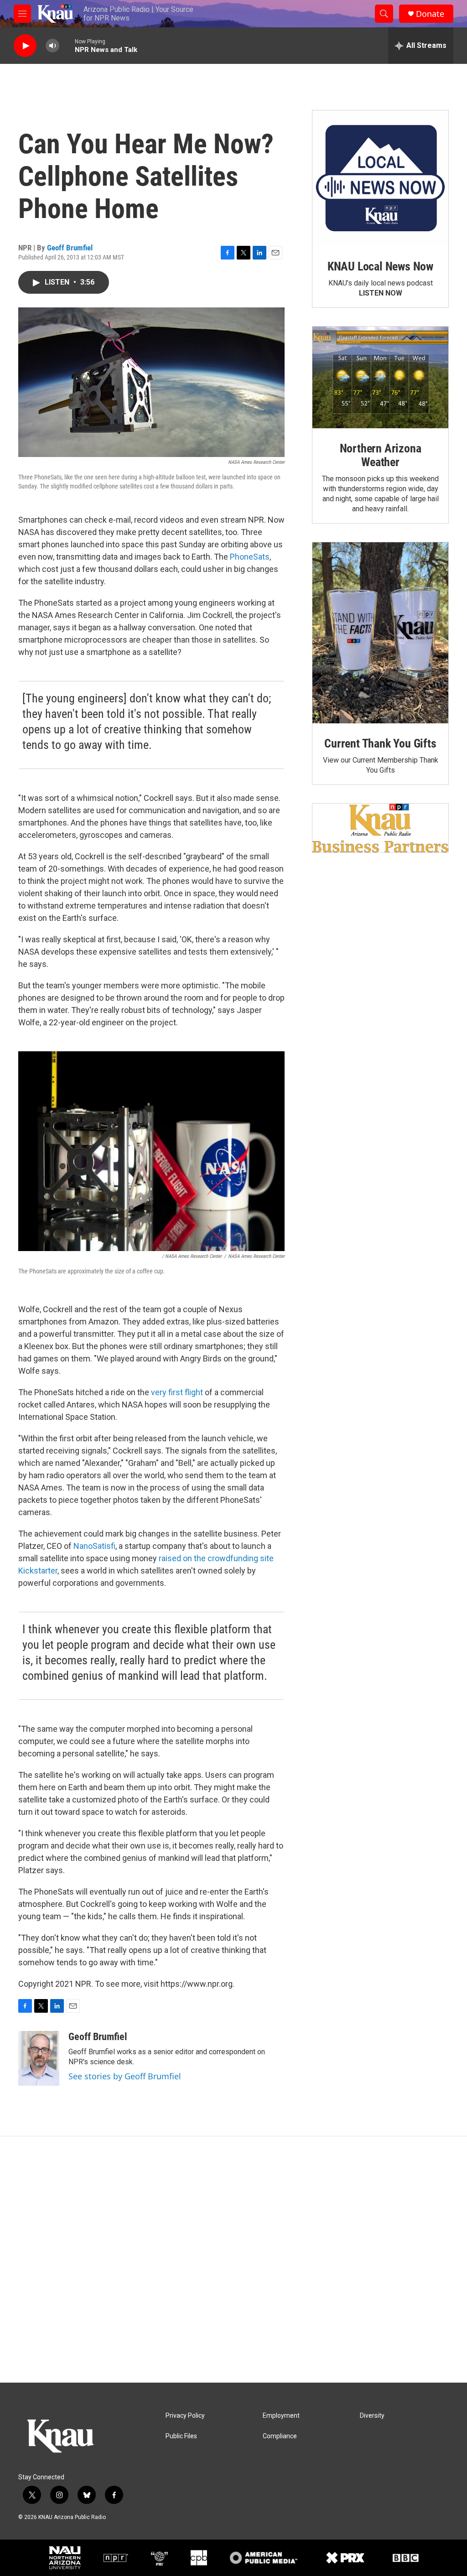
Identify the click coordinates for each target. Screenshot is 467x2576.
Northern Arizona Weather (381, 455)
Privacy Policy (185, 2416)
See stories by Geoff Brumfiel (125, 2076)
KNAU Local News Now (380, 266)
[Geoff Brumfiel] (39, 2058)
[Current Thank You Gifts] (380, 633)
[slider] (67, 45)
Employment (281, 2416)
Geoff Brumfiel (70, 248)
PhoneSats (250, 557)
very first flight (177, 1392)
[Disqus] (233, 2259)
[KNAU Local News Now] (380, 178)
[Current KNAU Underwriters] (380, 828)
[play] (25, 46)
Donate (430, 14)
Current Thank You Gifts (380, 743)
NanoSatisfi (94, 1546)
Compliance (280, 2436)
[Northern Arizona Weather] (380, 378)
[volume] (52, 46)
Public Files (181, 2436)
